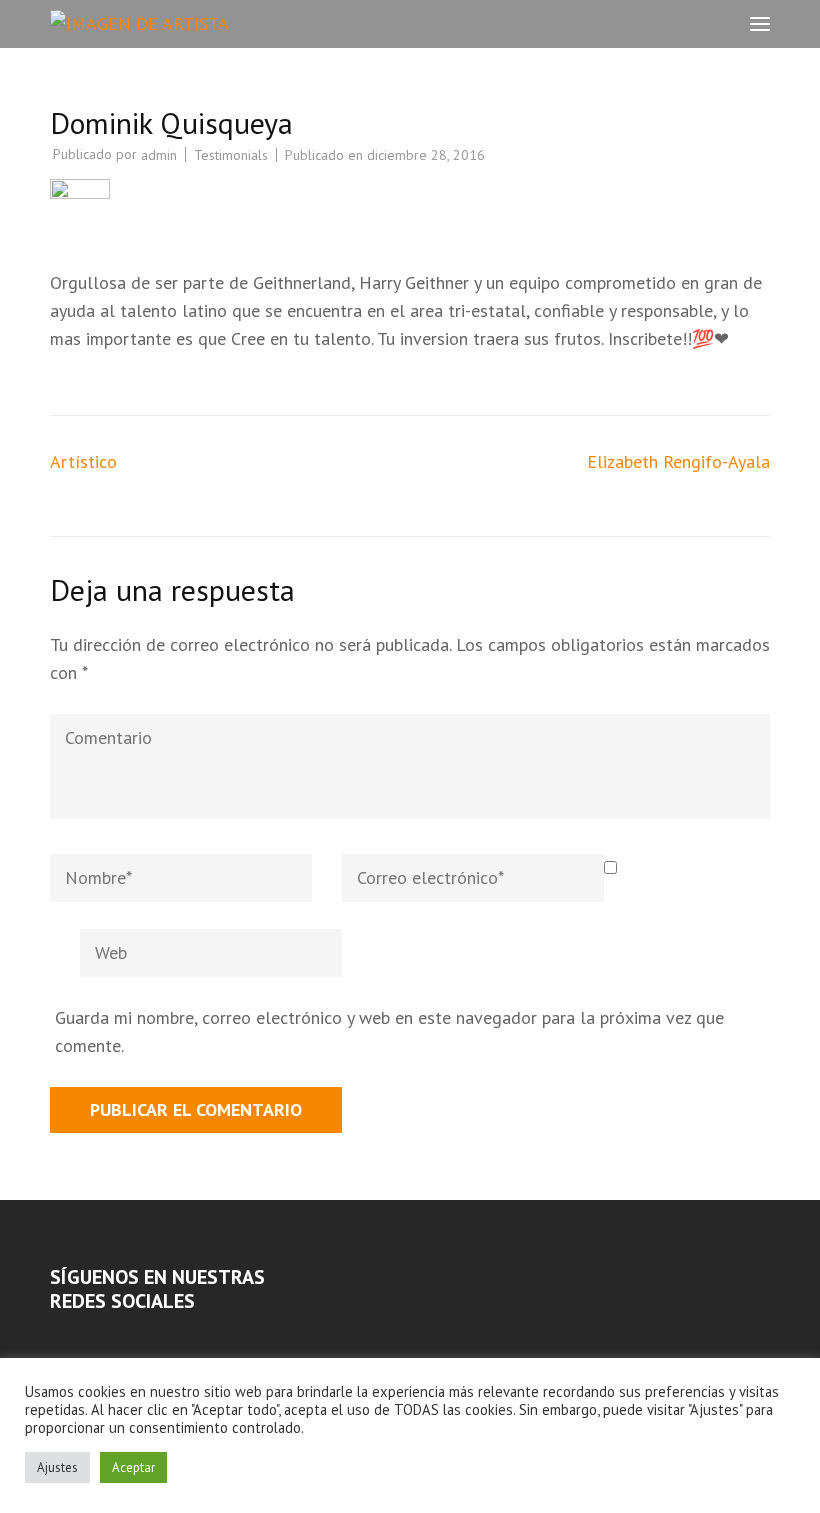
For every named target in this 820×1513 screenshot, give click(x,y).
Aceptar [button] (133, 1467)
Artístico (83, 461)
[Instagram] (83, 1339)
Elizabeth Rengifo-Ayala (678, 461)
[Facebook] (56, 1339)
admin (159, 155)
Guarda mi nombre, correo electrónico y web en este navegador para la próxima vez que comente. (389, 1031)
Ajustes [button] (57, 1467)
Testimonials (231, 155)
